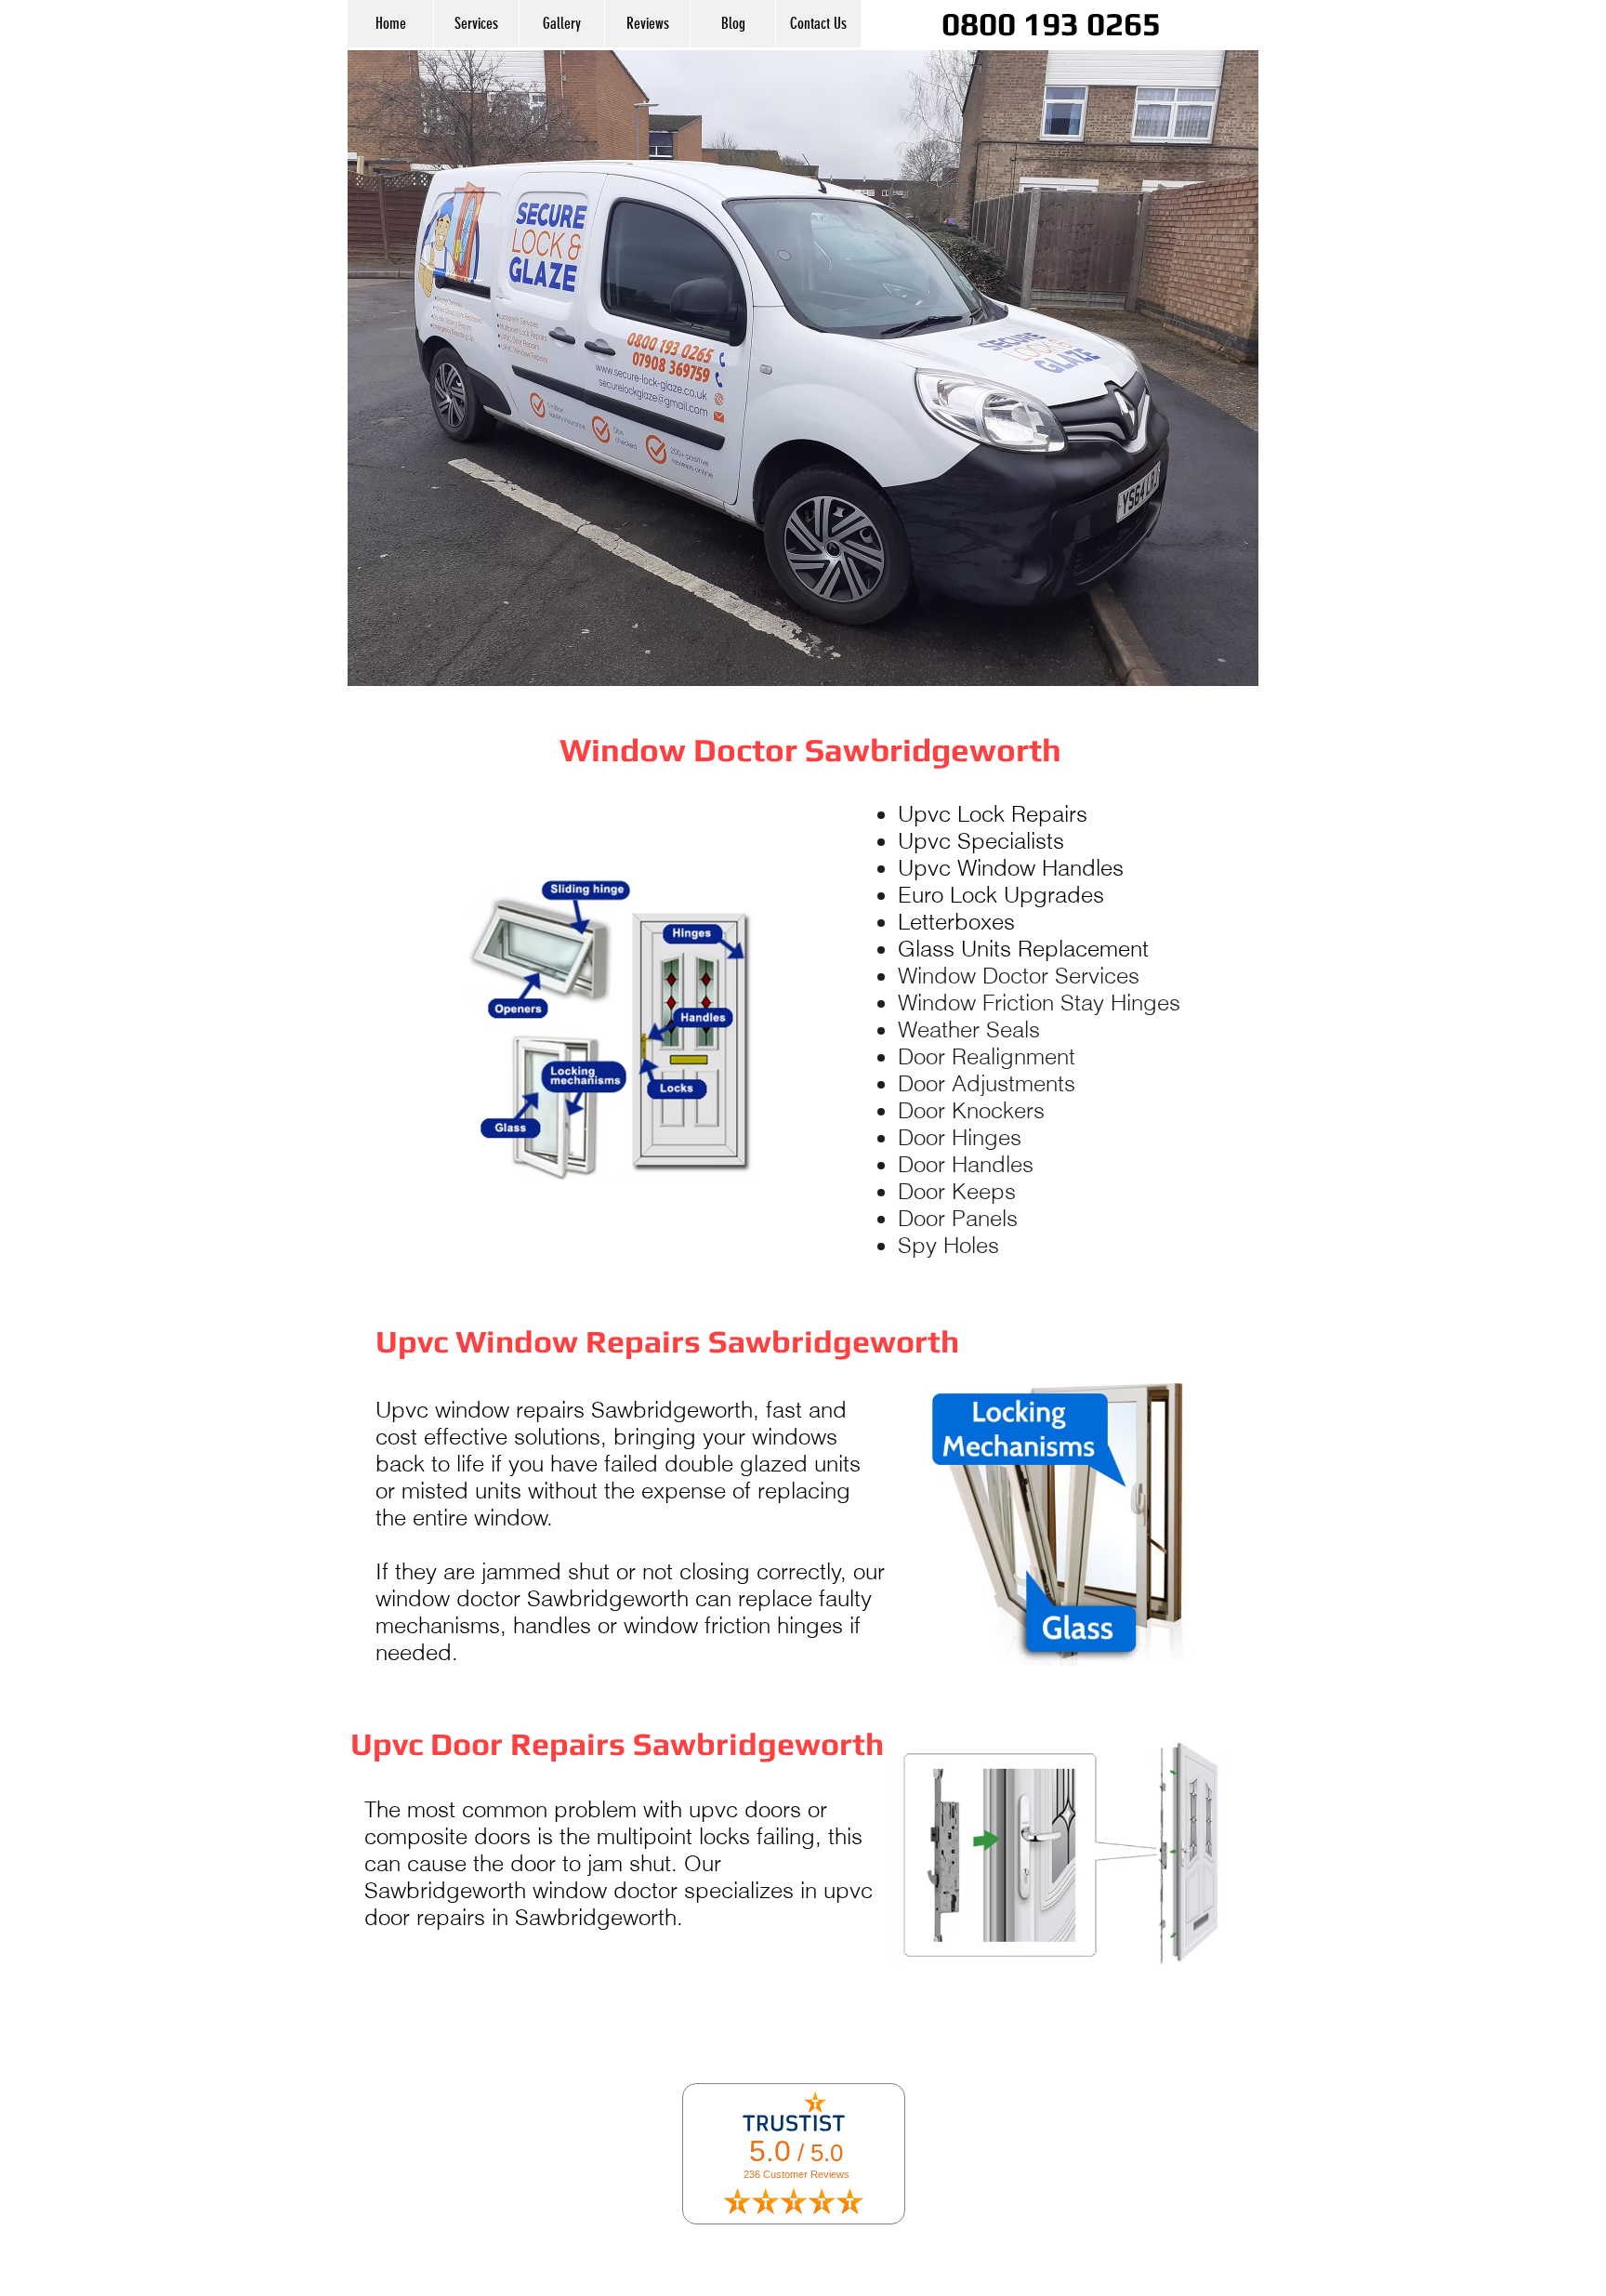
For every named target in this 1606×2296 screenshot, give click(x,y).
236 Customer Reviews (796, 2174)
